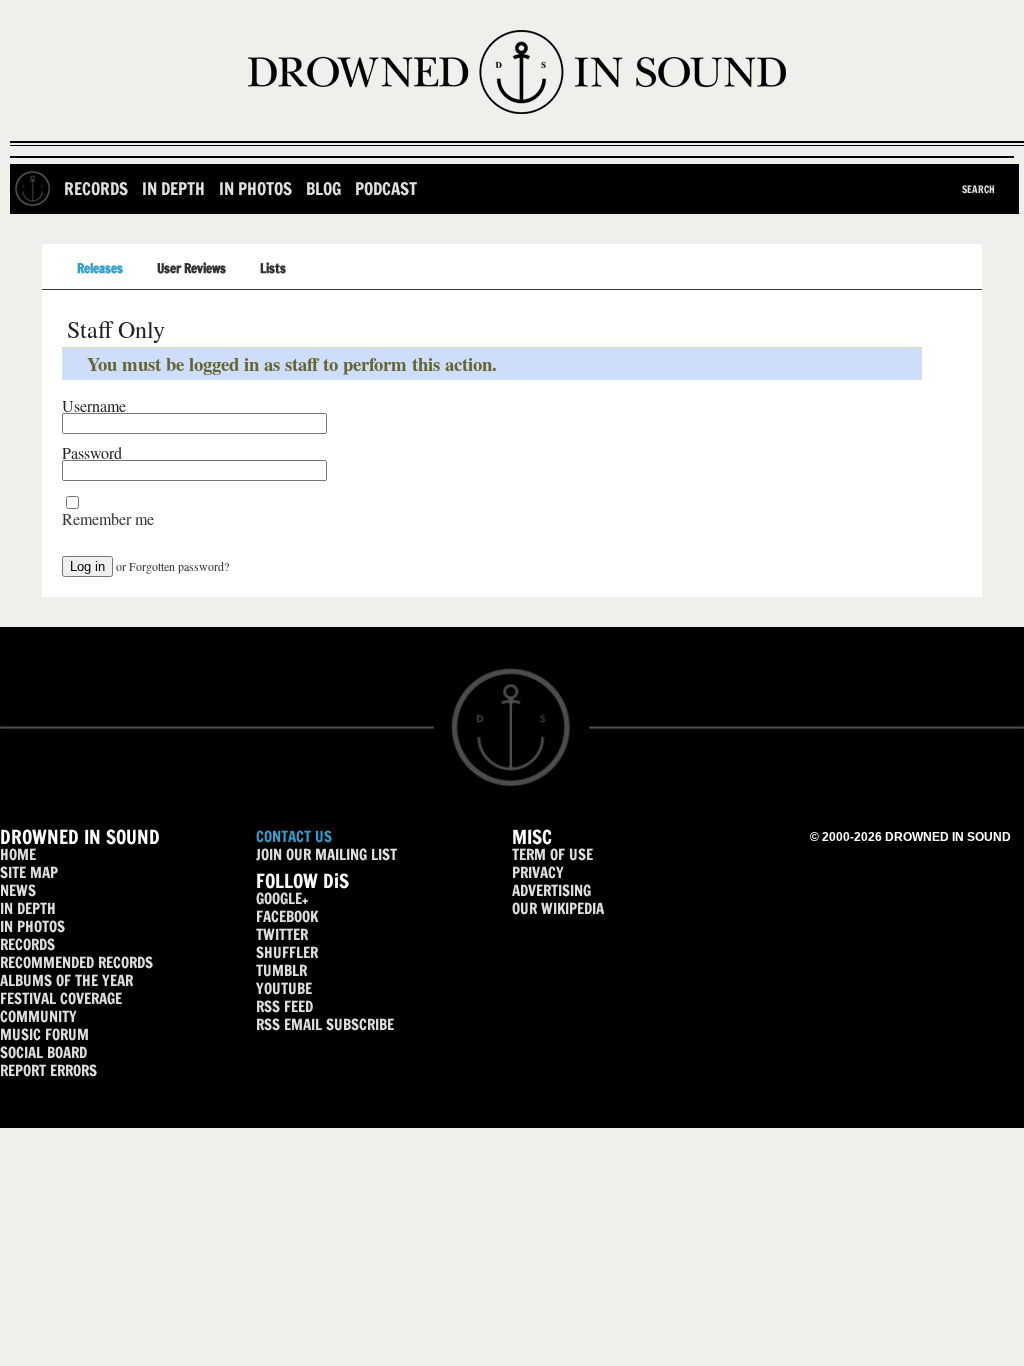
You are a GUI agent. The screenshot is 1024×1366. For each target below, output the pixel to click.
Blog (323, 188)
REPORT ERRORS (48, 1070)
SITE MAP (29, 872)
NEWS (18, 890)
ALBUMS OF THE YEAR (66, 980)
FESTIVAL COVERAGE (61, 998)
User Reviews (191, 268)
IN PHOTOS (32, 926)
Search (978, 189)
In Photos (255, 188)
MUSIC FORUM (44, 1034)
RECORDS (27, 944)
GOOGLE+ (282, 898)
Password (92, 453)
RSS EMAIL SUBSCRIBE (325, 1024)
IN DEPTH (28, 908)
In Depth (173, 188)
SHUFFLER (287, 952)
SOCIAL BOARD (43, 1052)
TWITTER (282, 934)
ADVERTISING (551, 890)
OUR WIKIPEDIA (558, 908)
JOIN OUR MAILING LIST (326, 854)
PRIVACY (538, 872)
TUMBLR (281, 970)
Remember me (108, 519)
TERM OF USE (552, 854)
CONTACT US (294, 836)
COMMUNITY (38, 1016)
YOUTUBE (284, 988)
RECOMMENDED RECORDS (76, 962)
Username (94, 406)
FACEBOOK (287, 916)
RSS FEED (284, 1006)
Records (96, 188)
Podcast (386, 188)
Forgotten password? (179, 566)
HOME (18, 854)
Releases (100, 268)
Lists (273, 268)
